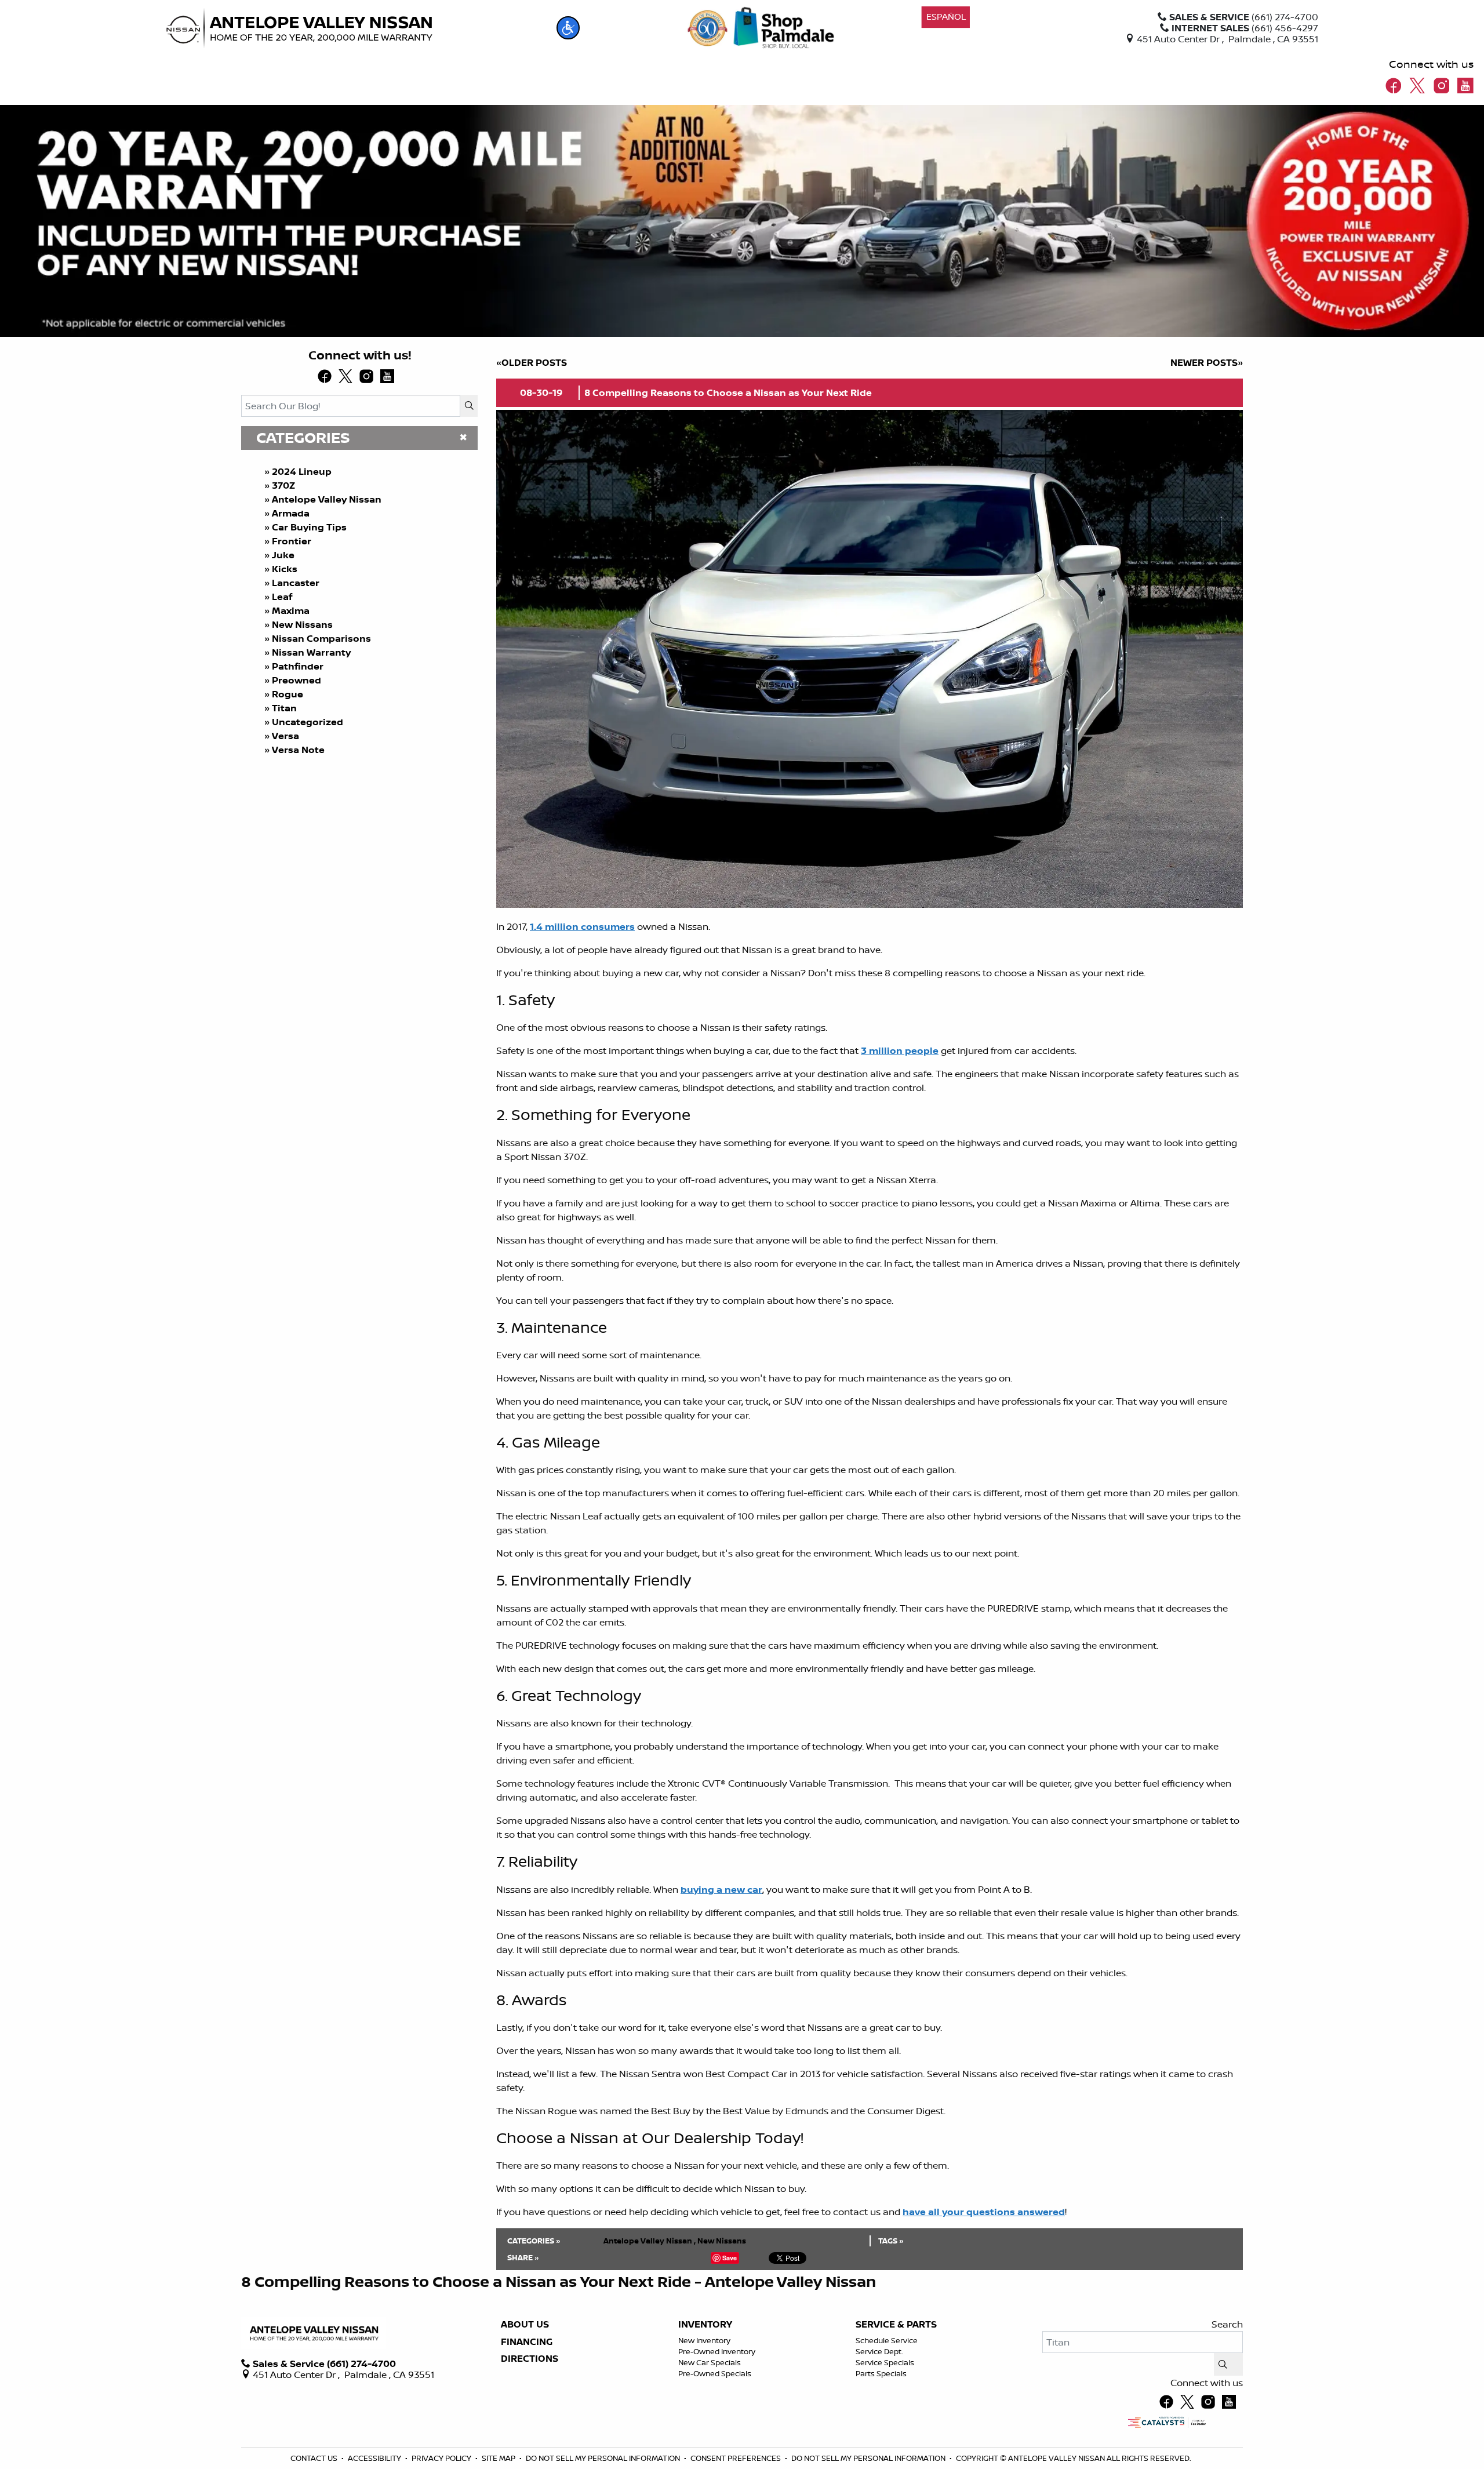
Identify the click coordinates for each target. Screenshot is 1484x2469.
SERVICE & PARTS (896, 2325)
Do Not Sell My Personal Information (604, 2458)
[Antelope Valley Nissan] (299, 28)
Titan (284, 708)
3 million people (900, 1050)
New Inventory (704, 2340)
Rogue (288, 694)
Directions (530, 2359)
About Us (525, 2325)
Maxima (291, 610)
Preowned (297, 680)
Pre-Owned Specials (715, 2373)
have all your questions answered (984, 2212)
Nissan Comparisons (321, 638)
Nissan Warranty (311, 652)
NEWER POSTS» (1207, 362)
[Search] (469, 406)
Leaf (282, 597)
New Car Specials (710, 2362)
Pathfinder (298, 666)
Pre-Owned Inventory (717, 2351)
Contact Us (315, 2458)
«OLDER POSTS (532, 362)
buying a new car (721, 1889)
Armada (291, 513)
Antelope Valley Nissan (327, 499)
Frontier (292, 541)
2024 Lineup (302, 471)
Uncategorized (308, 722)
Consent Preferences (736, 2458)
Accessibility (375, 2458)
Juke (283, 555)
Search (1227, 2324)
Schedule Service (887, 2340)
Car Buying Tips (309, 527)
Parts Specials (881, 2373)
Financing (527, 2342)
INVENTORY (705, 2325)
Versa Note (298, 750)
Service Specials (885, 2362)
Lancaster (296, 583)
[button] (568, 28)
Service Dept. (879, 2351)
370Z (283, 485)
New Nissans (302, 624)
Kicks (285, 569)
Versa (285, 736)
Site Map (499, 2458)
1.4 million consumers (582, 926)
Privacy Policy (442, 2458)
